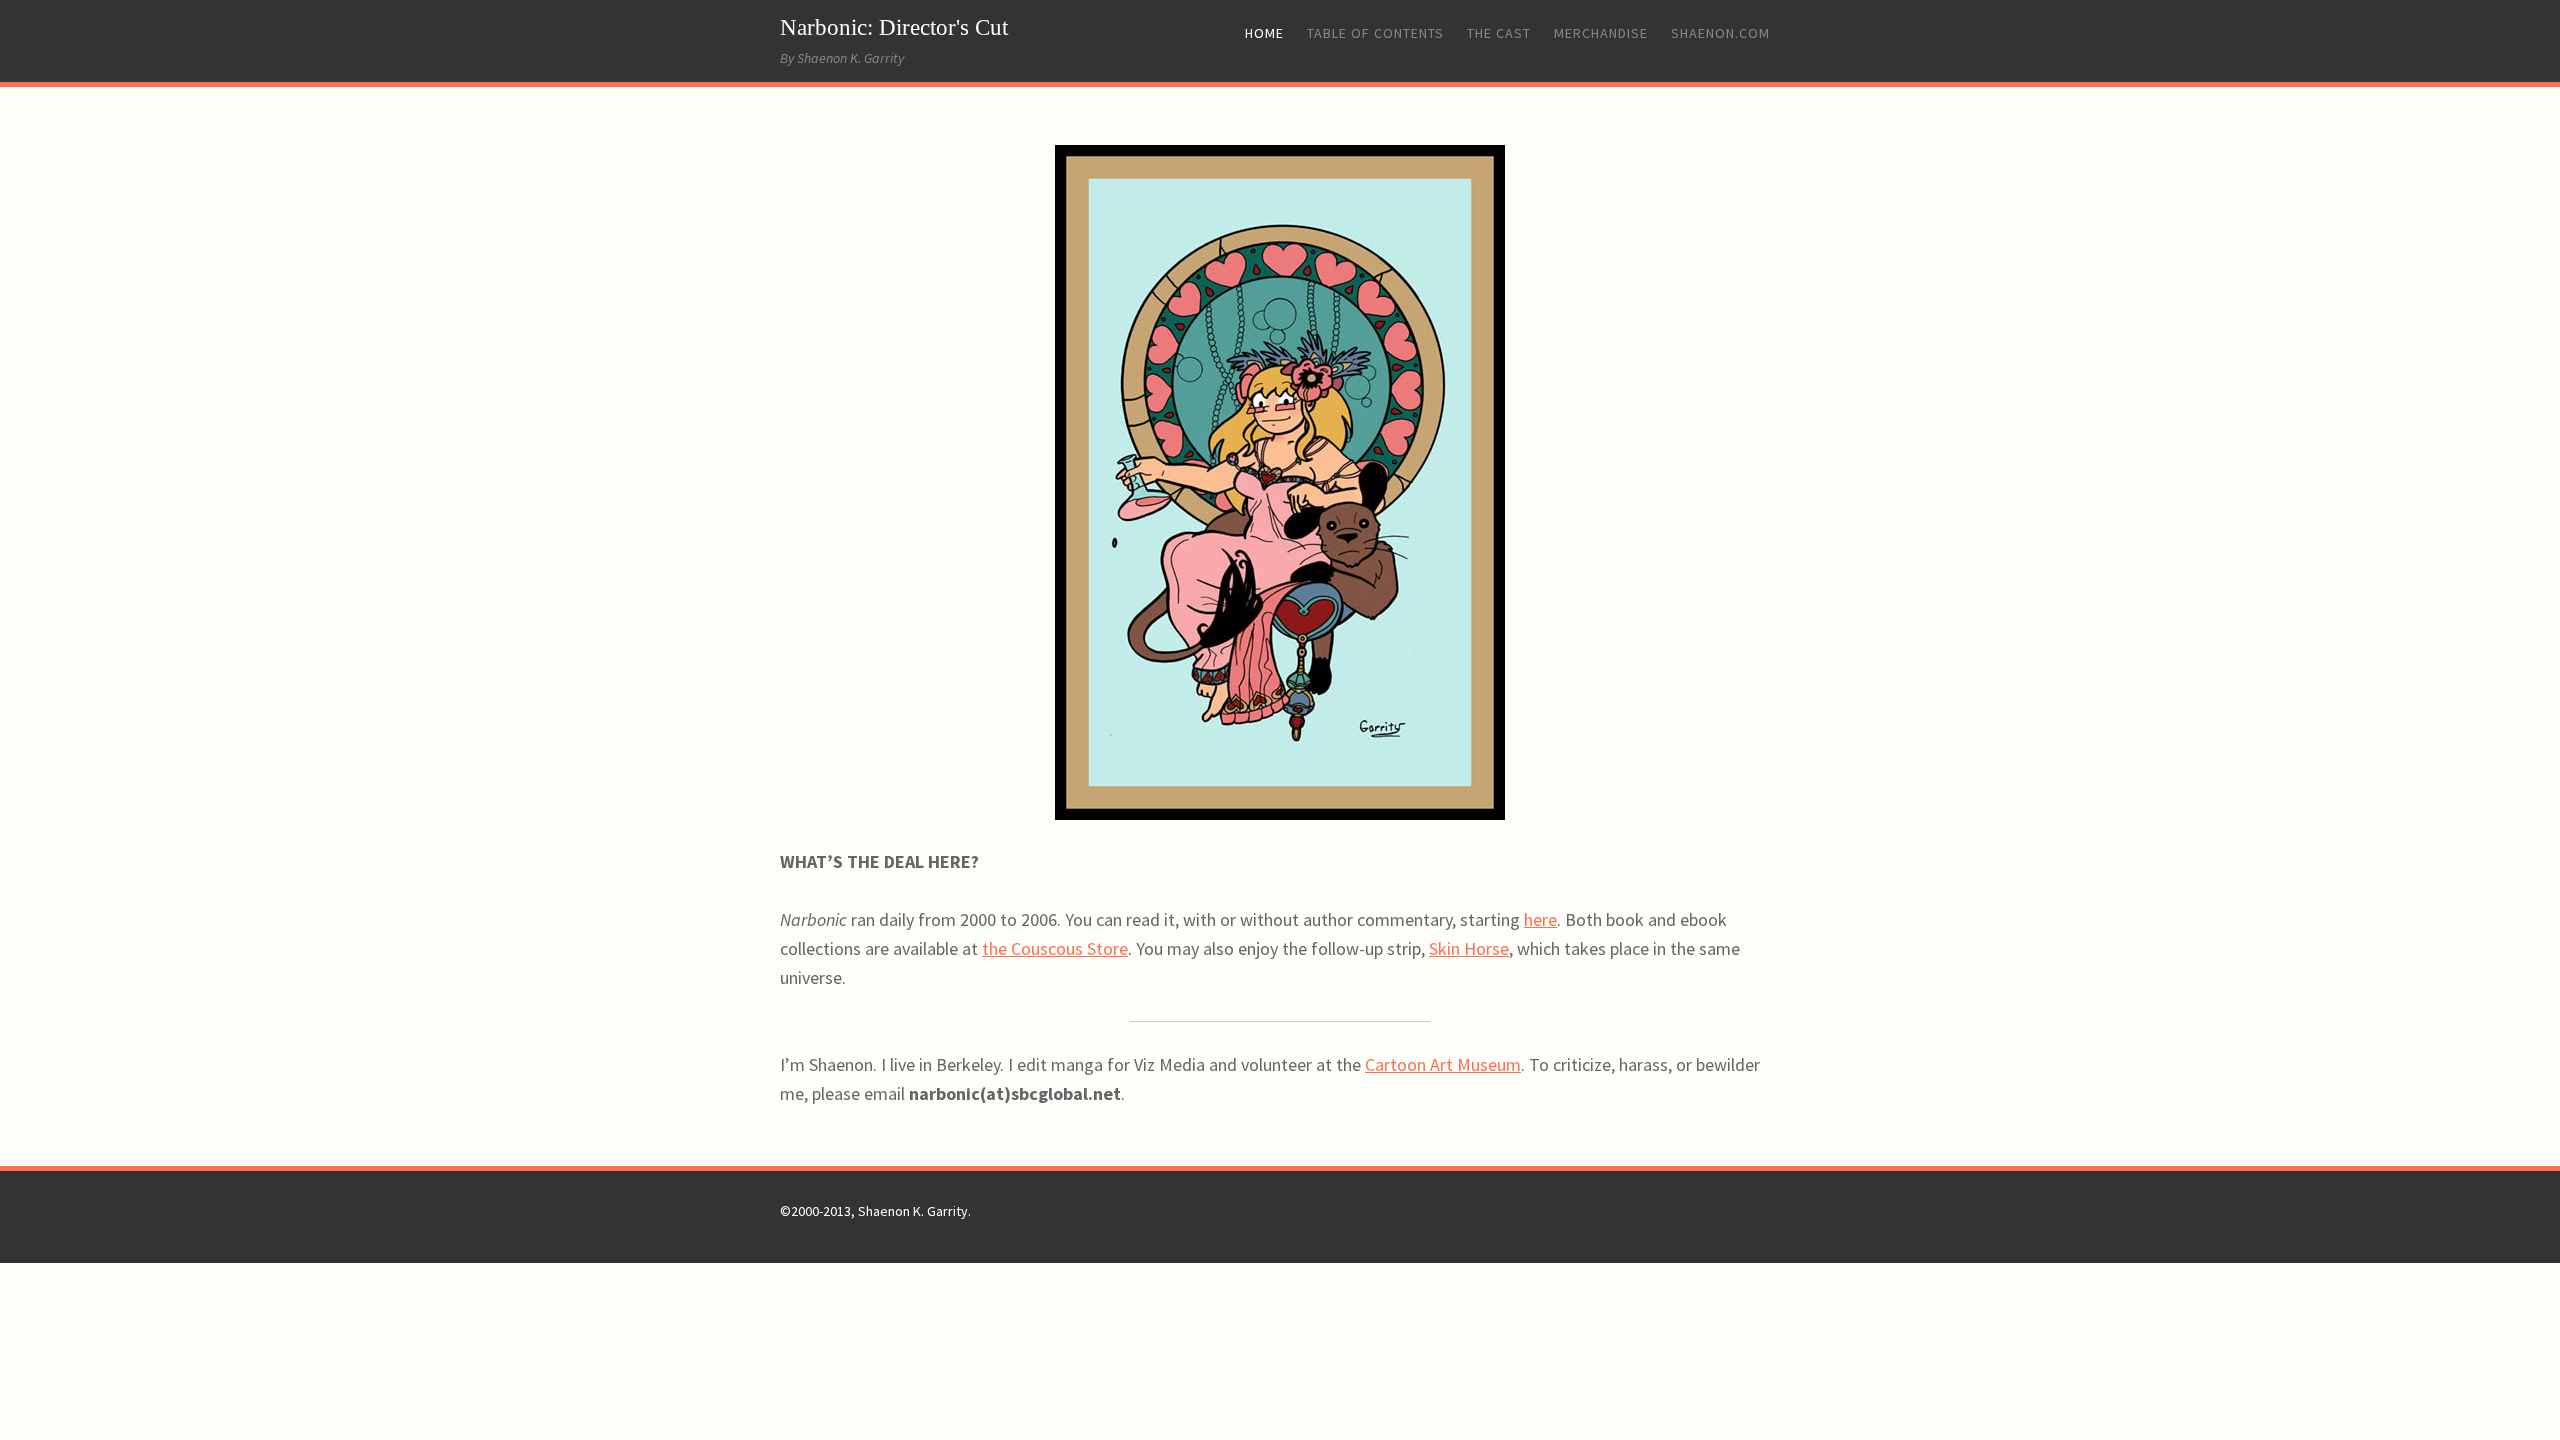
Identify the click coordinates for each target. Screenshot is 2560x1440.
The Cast (1499, 33)
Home (1264, 33)
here (1540, 919)
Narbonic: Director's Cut (894, 27)
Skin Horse (1469, 948)
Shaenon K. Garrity (913, 1211)
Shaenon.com (1720, 33)
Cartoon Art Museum (1443, 1064)
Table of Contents (1375, 33)
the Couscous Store (1055, 948)
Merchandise (1601, 33)
